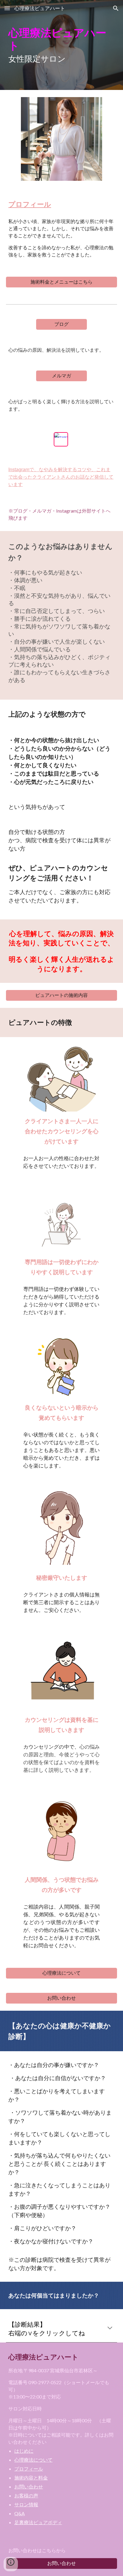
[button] (7, 8)
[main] (61, 45)
